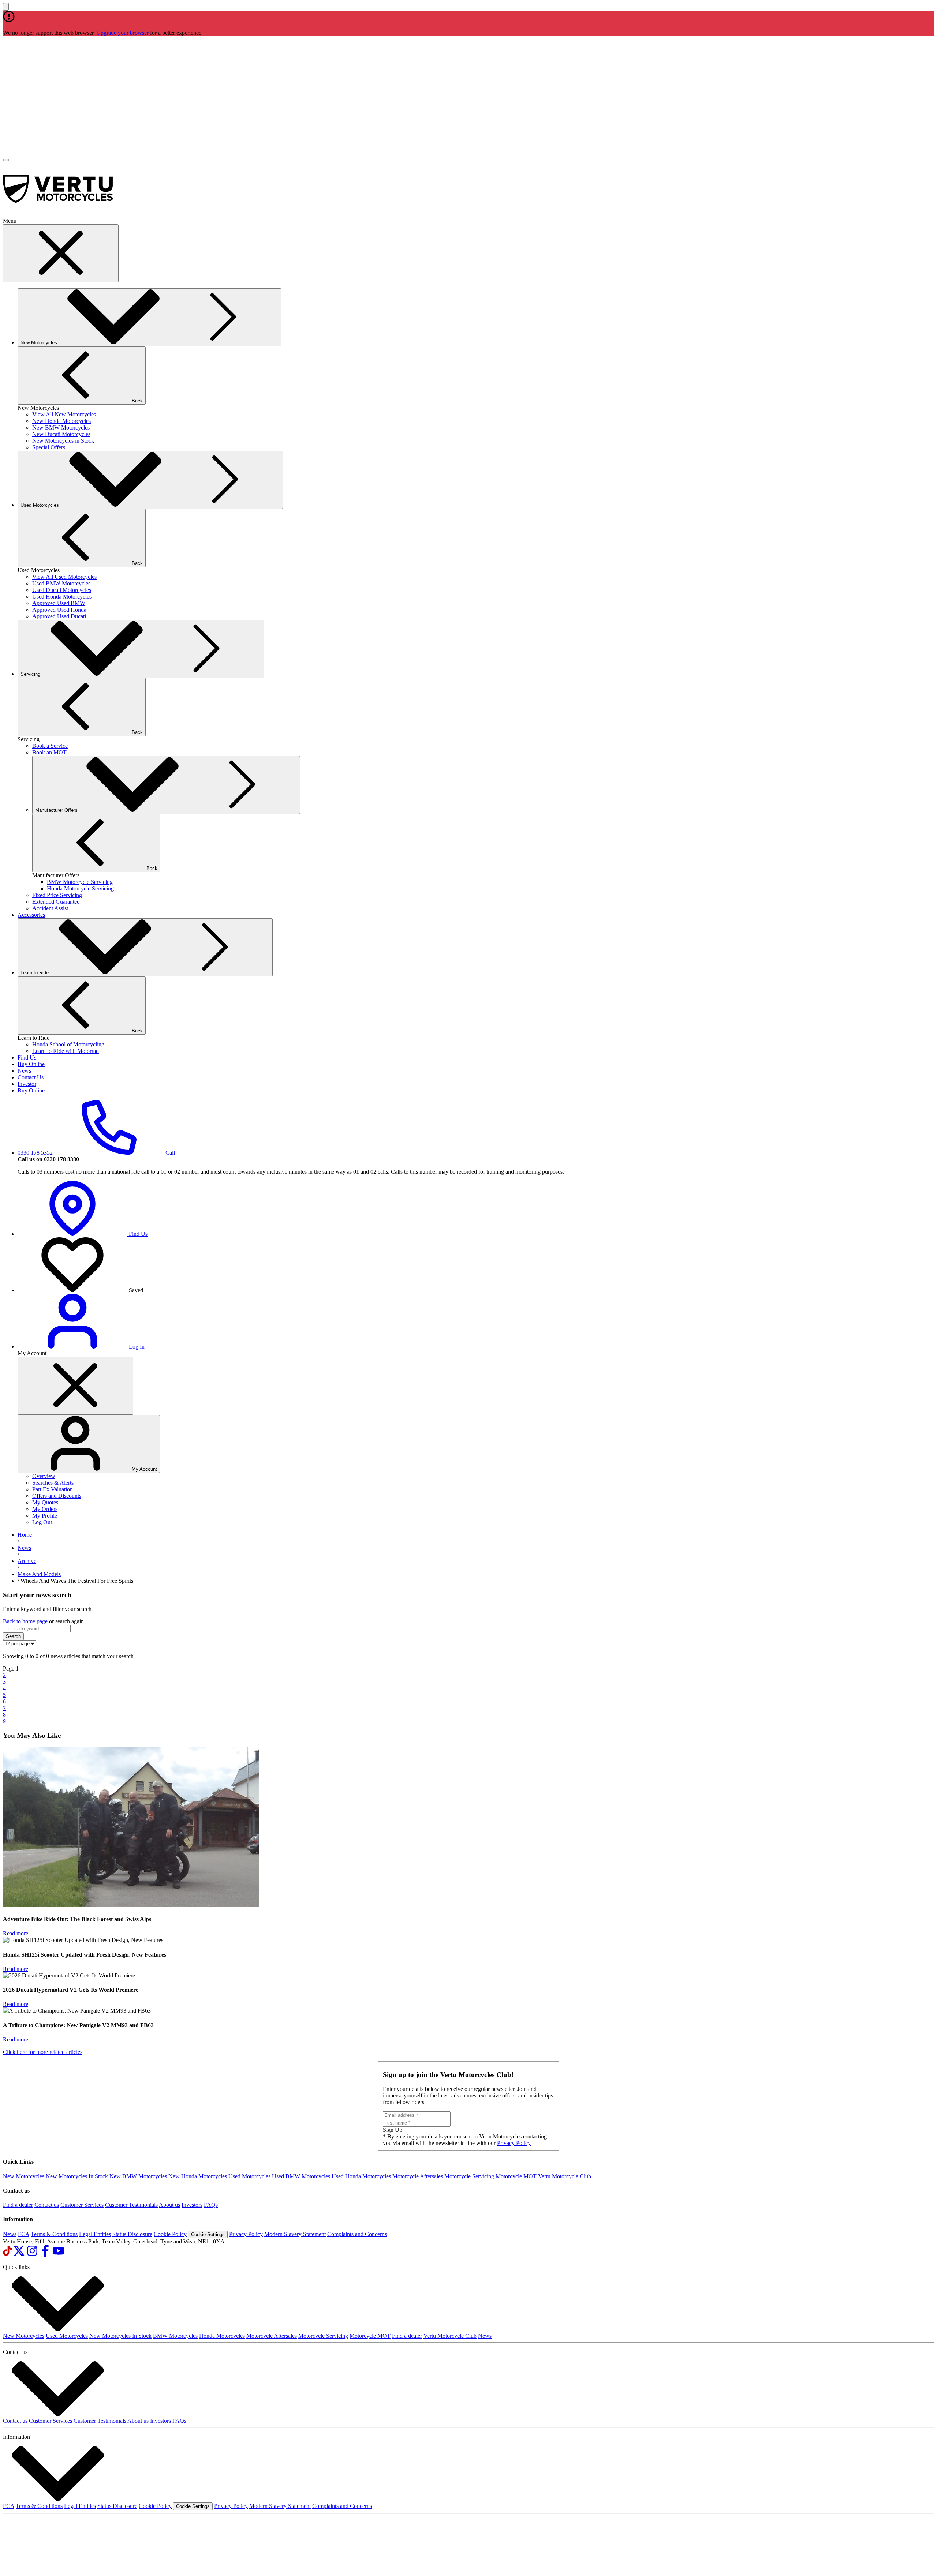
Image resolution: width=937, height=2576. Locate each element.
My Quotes (45, 1502)
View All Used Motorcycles (64, 577)
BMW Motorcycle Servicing (80, 882)
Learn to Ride (35, 973)
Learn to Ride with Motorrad (66, 1051)
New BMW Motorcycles (61, 428)
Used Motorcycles (40, 505)
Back (137, 401)
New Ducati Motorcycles (61, 434)
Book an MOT (49, 752)
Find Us (27, 1058)
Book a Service (50, 746)
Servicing (31, 674)
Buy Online (31, 1064)
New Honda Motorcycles (61, 421)
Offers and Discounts (57, 1496)
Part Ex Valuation (53, 1489)
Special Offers (49, 447)
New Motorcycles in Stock (63, 441)
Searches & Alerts (53, 1483)
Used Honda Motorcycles (62, 597)
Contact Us (31, 1077)
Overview (44, 1476)
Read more (16, 1933)
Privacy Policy (514, 2143)
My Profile (45, 1516)
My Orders (45, 1509)
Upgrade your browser (122, 33)
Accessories (31, 915)
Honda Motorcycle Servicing (80, 888)
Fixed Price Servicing (57, 895)
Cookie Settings (208, 2234)
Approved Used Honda (59, 610)
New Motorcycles (40, 343)
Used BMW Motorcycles (61, 583)
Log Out (42, 1522)
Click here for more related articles (43, 2052)
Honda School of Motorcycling (68, 1044)
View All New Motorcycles (64, 414)
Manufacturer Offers (56, 810)
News (24, 1071)
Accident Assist (50, 908)
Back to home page (25, 1621)
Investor (27, 1084)
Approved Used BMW (59, 603)
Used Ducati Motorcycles (62, 590)
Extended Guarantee (56, 902)
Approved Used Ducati (59, 616)
